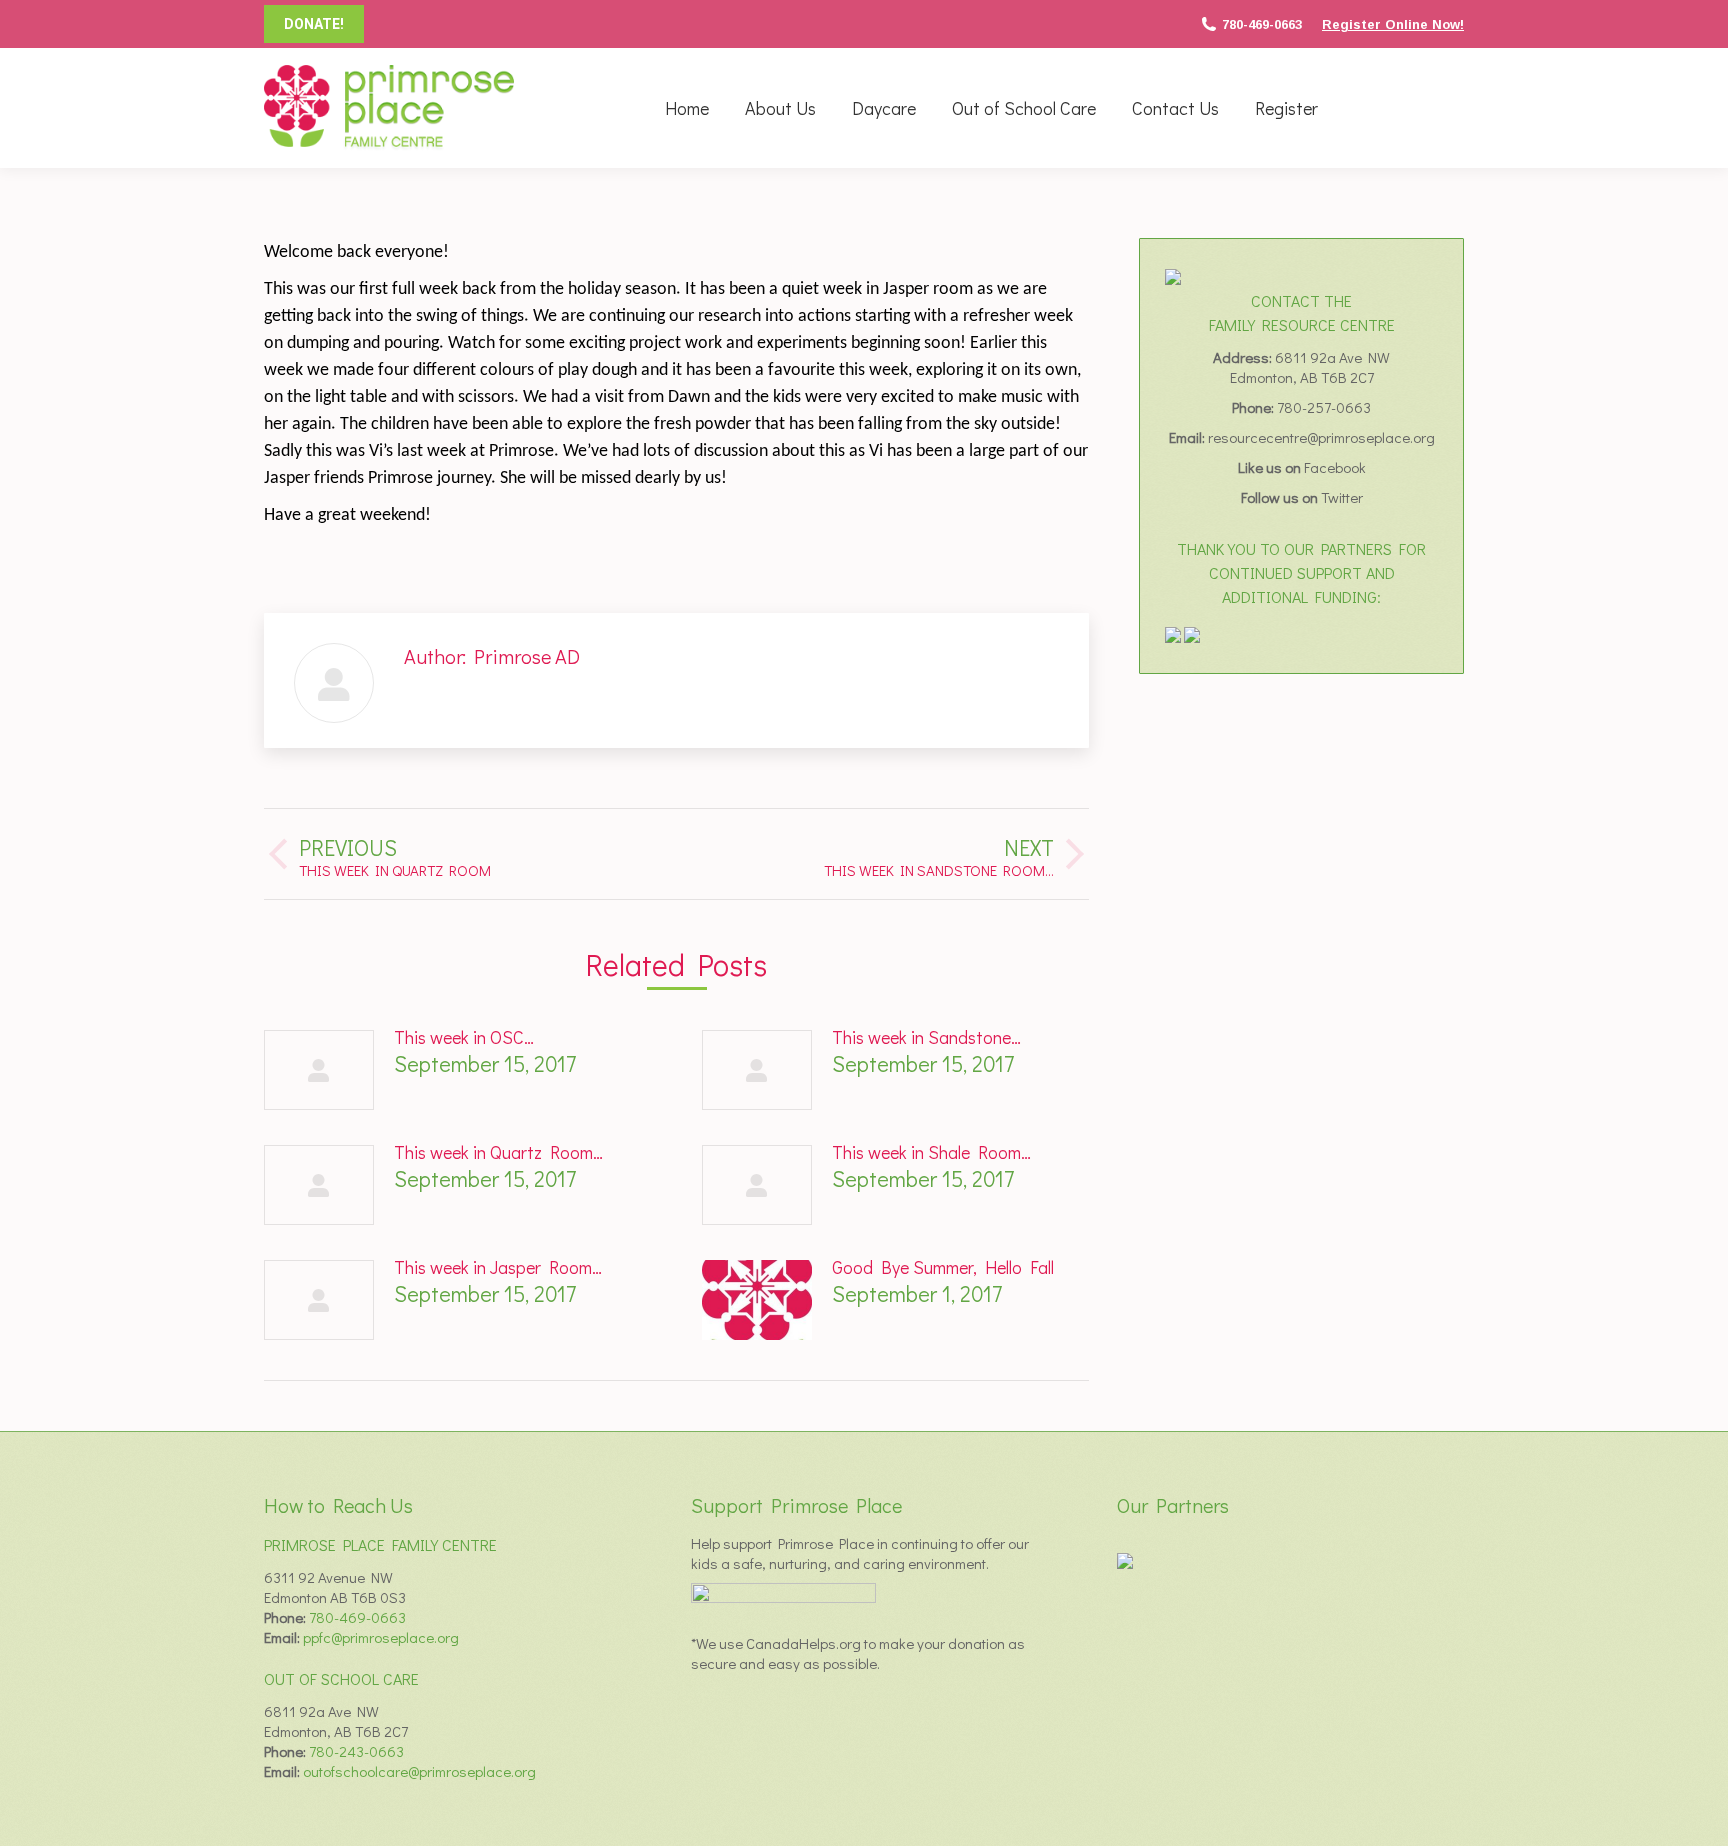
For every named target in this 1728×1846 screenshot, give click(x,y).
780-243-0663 (356, 1751)
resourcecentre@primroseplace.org (1321, 437)
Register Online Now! (1393, 24)
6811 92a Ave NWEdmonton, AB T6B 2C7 (1310, 367)
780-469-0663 (1262, 24)
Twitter (1342, 497)
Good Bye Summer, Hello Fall (943, 1267)
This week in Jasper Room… (498, 1267)
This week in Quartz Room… (498, 1152)
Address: (1244, 357)
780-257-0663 (1324, 407)
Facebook (1335, 467)
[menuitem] (687, 108)
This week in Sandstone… (926, 1037)
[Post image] (319, 1070)
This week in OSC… (464, 1037)
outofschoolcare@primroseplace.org (419, 1771)
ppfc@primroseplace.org (381, 1637)
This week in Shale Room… (931, 1152)
